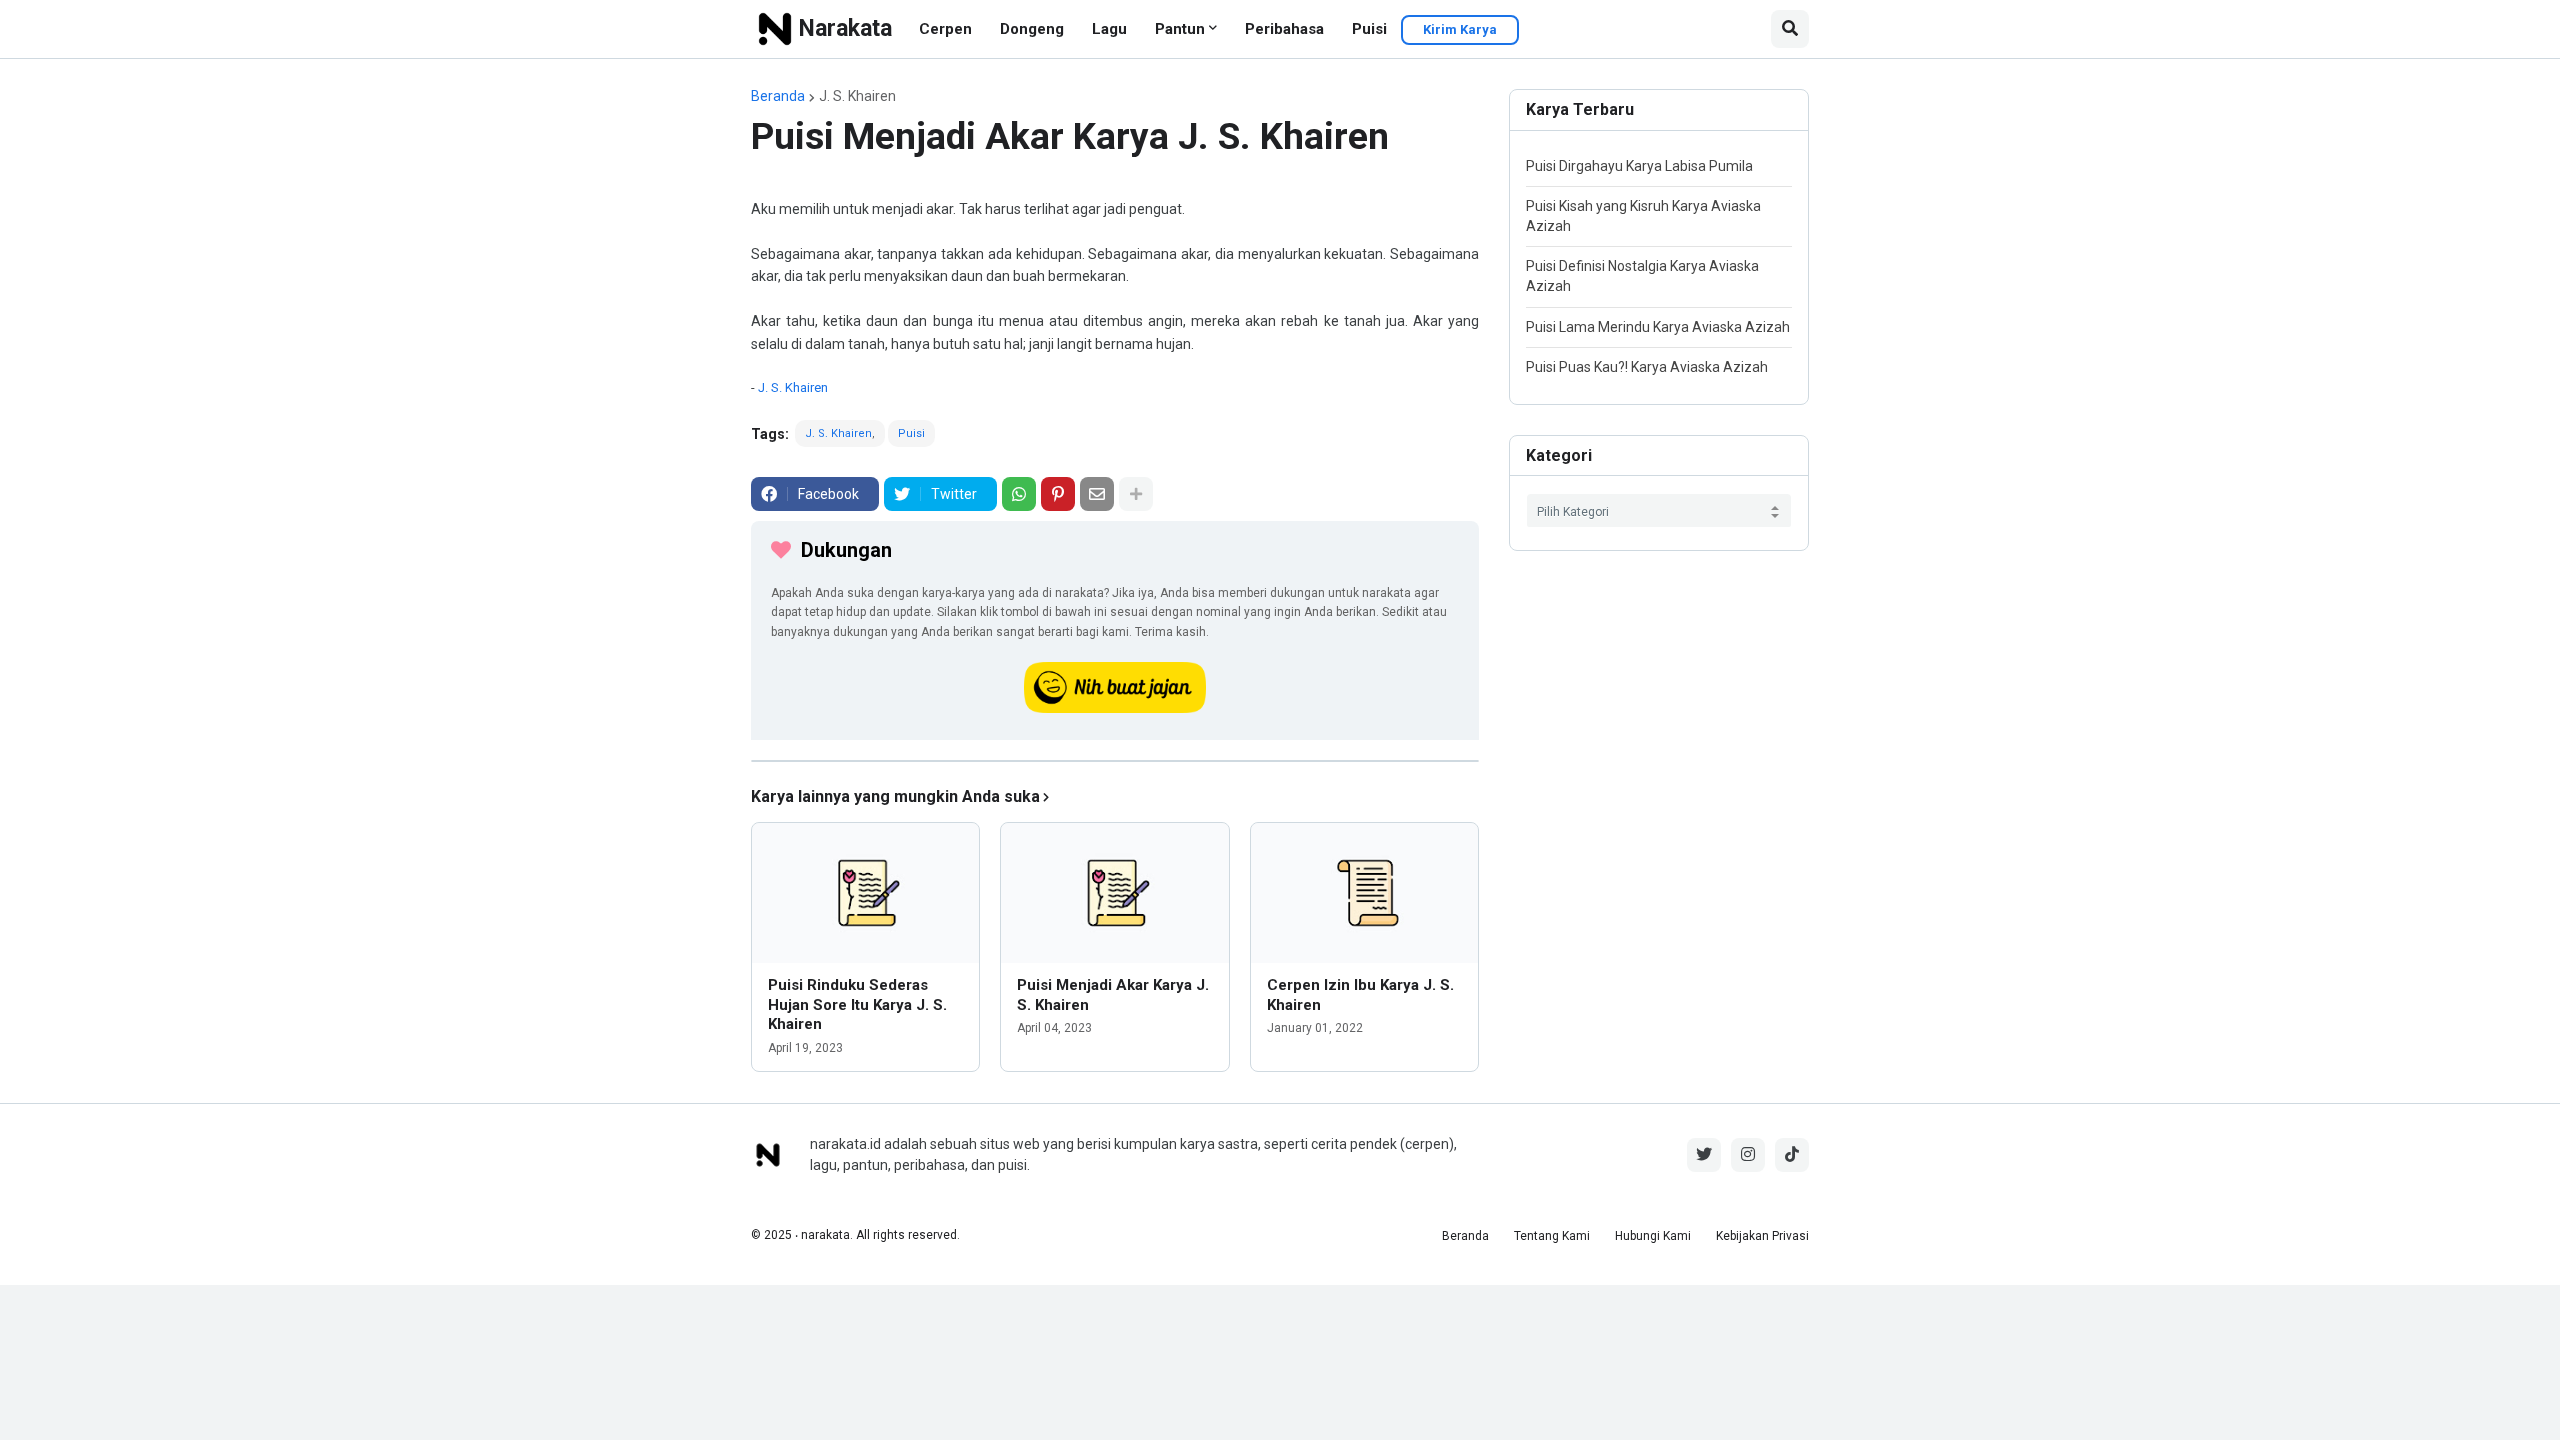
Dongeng (1032, 29)
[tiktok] (1792, 1155)
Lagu (1109, 29)
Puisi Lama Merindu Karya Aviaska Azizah (1658, 327)
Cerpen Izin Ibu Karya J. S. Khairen (1360, 995)
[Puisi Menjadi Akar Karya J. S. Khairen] (1114, 893)
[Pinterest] (1058, 494)
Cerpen (945, 29)
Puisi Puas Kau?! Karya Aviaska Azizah (1647, 367)
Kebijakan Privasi (1762, 1236)
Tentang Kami (1552, 1236)
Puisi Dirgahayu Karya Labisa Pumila (1639, 166)
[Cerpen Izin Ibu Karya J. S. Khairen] (1364, 893)
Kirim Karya (1460, 29)
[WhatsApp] (1019, 494)
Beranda (778, 96)
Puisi (1369, 29)
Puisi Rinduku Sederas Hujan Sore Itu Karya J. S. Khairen (857, 1004)
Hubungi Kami (1653, 1236)
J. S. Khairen (857, 96)
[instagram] (1748, 1155)
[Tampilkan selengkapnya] (1136, 494)
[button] (1790, 29)
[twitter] (1704, 1155)
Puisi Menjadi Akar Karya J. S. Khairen (1113, 995)
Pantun (1180, 29)
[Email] (1097, 494)
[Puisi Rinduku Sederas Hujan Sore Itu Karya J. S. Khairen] (865, 893)
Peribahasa (1284, 29)
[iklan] (1115, 761)
